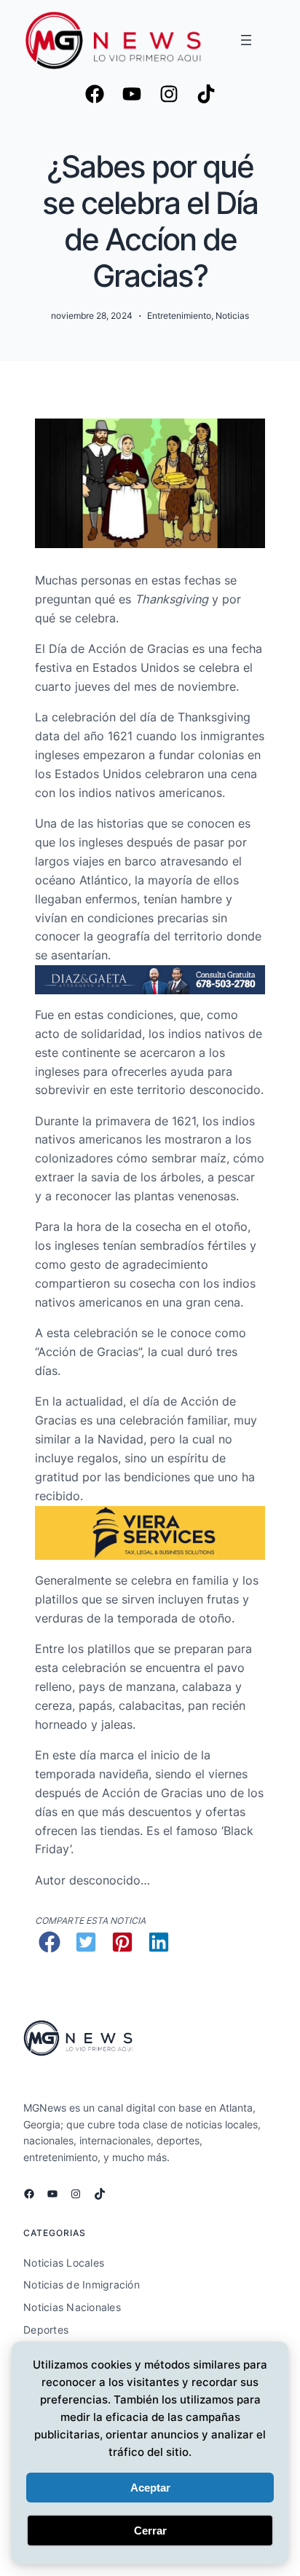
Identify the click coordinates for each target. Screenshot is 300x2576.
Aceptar (150, 2488)
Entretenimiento (179, 316)
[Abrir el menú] (246, 40)
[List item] (132, 94)
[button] (50, 1942)
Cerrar (150, 2531)
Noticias (232, 316)
